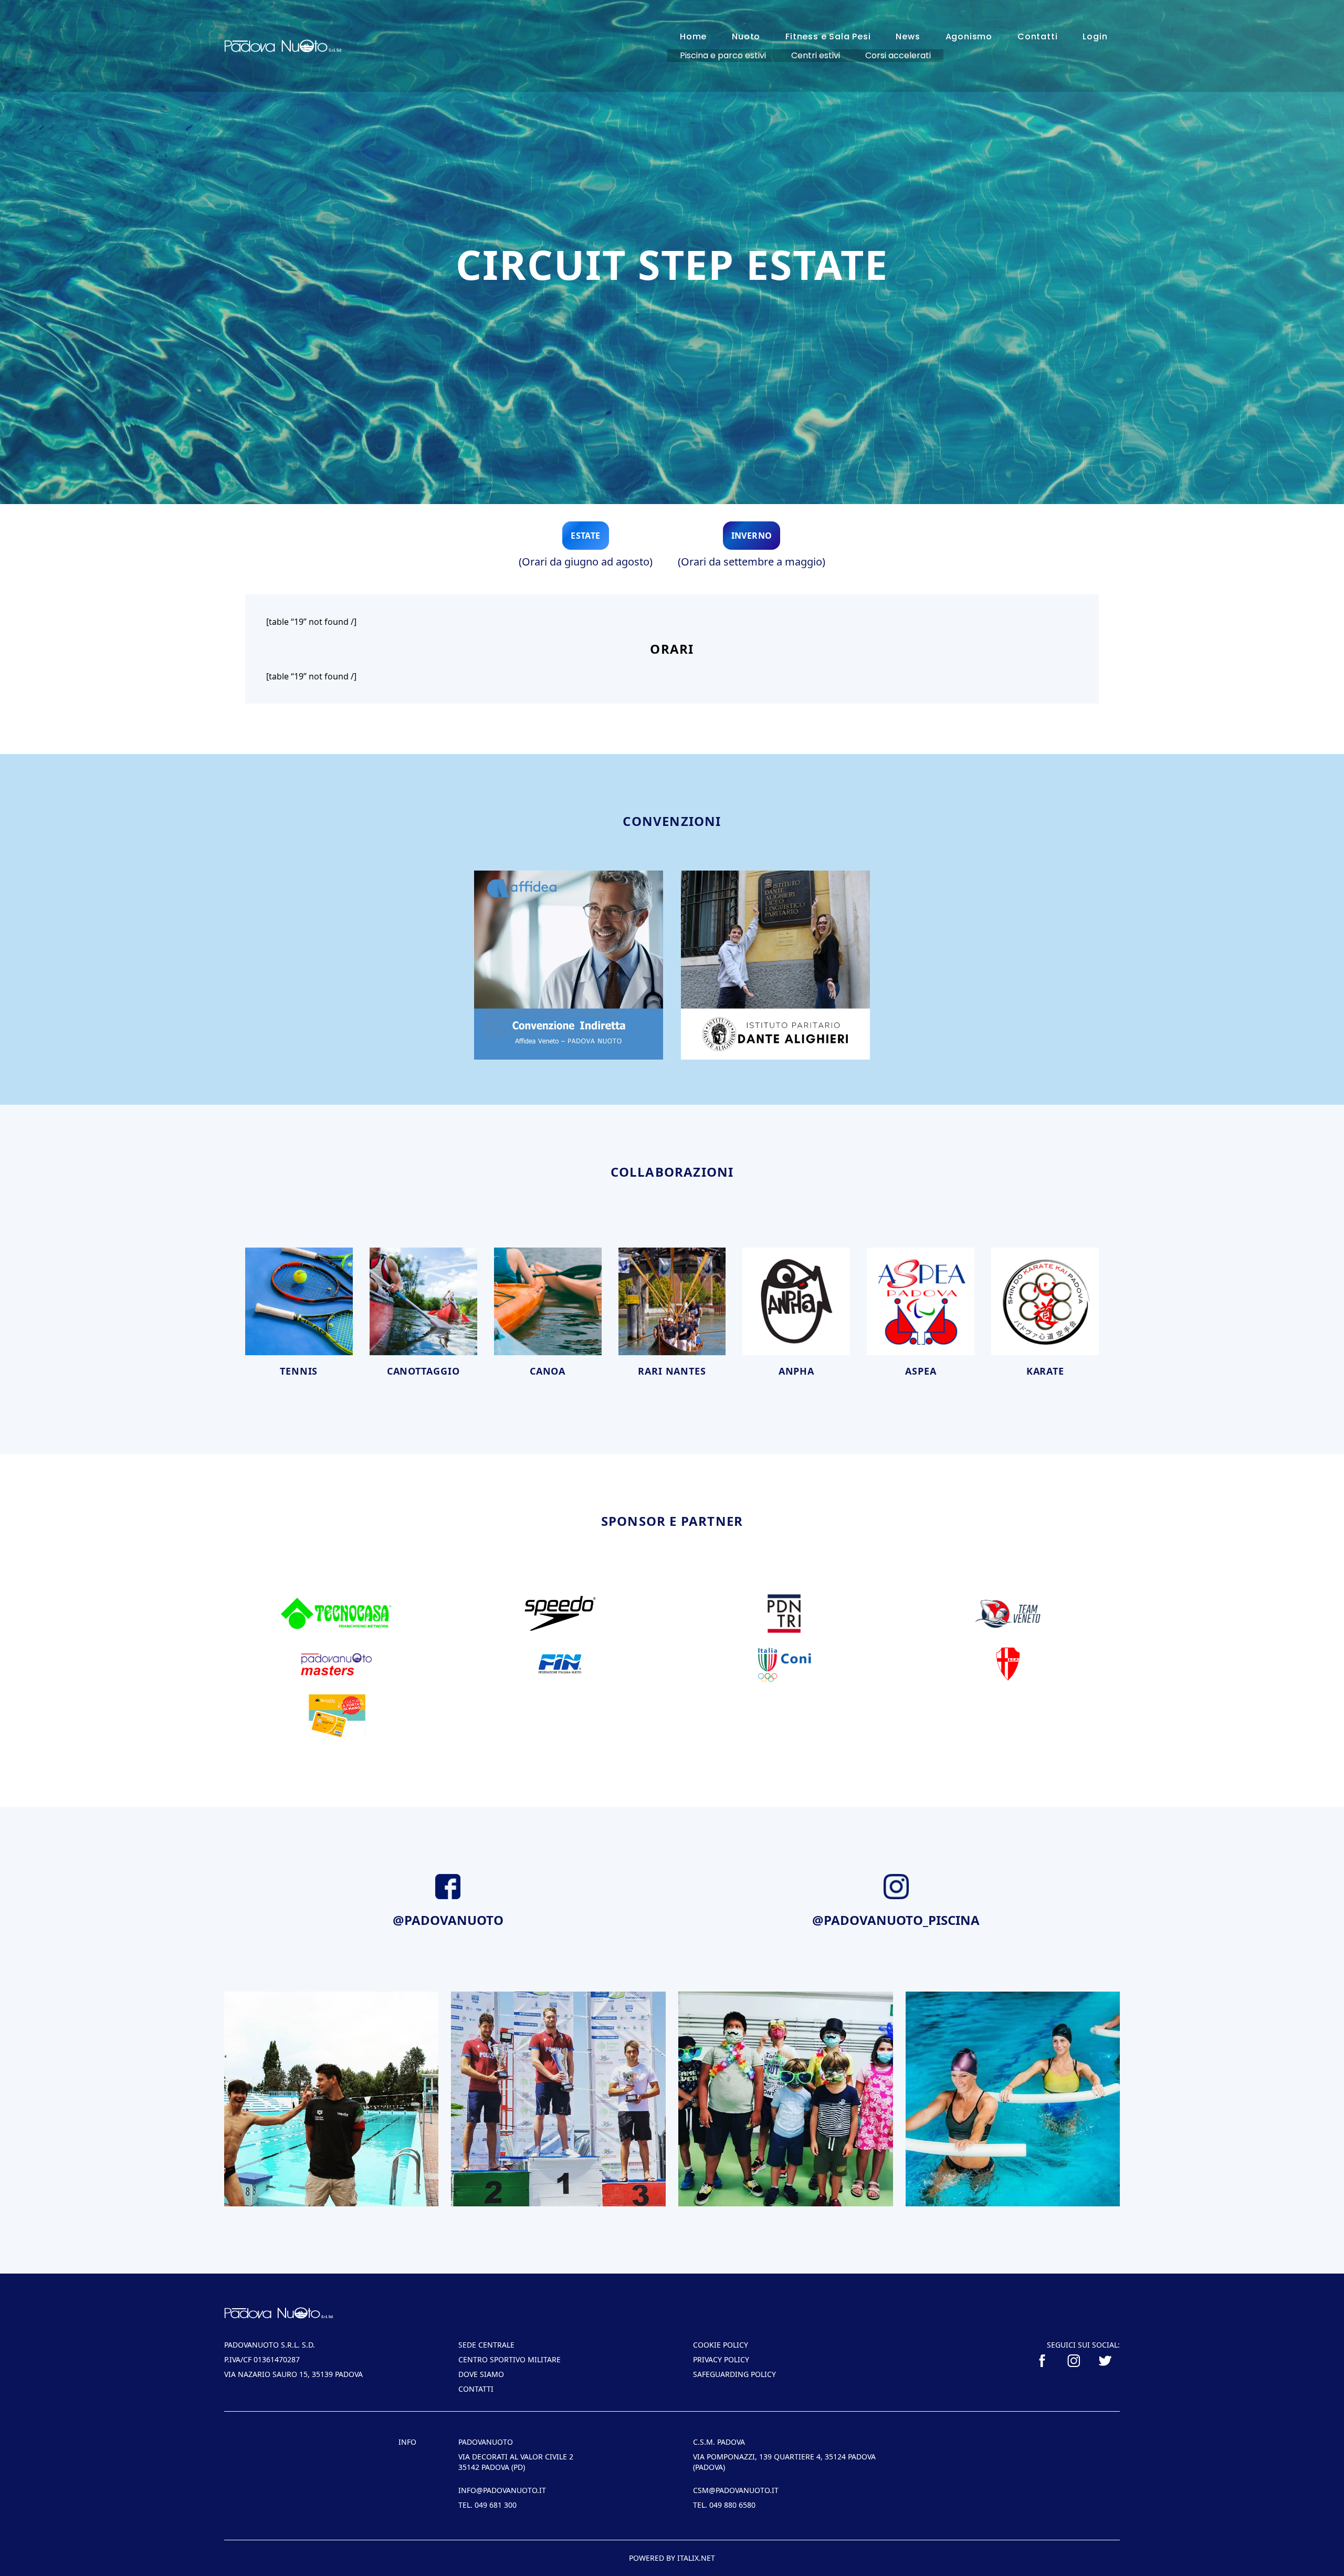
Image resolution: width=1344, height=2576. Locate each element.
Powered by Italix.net (672, 2558)
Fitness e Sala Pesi (828, 36)
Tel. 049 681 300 (487, 2505)
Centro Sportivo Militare (510, 2359)
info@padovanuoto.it (502, 2490)
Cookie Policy (721, 2345)
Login (1095, 36)
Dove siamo (481, 2374)
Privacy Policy (721, 2359)
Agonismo (969, 36)
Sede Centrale (486, 2345)
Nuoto (746, 36)
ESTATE (585, 536)
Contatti (1037, 36)
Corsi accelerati (898, 55)
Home (693, 36)
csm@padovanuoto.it (736, 2490)
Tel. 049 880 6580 (724, 2505)
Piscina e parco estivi (723, 55)
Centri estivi (816, 55)
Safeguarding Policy (734, 2374)
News (908, 36)
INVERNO (752, 536)
